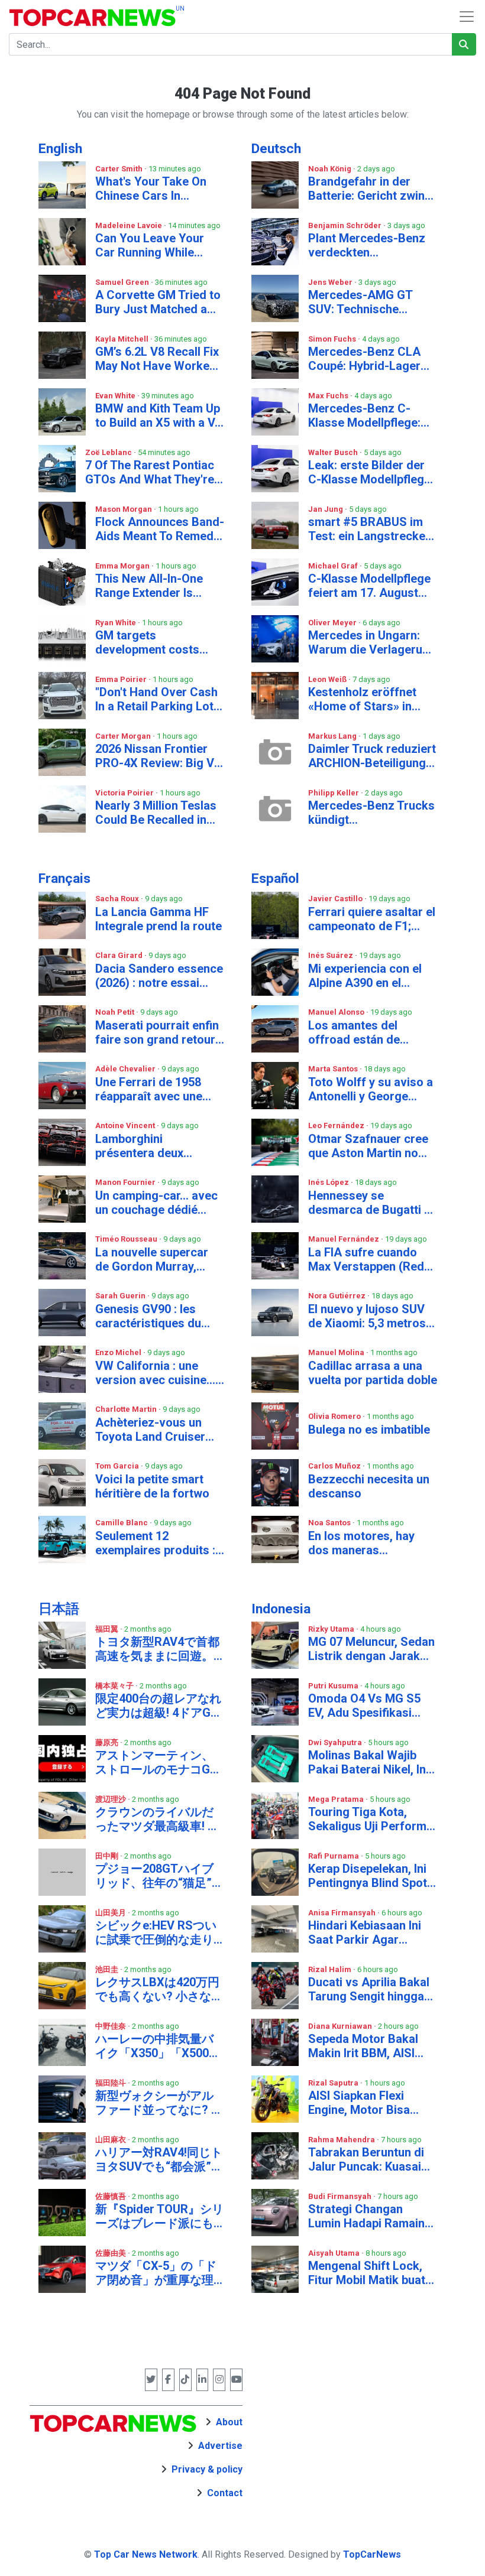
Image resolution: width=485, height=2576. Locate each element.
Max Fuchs (329, 396)
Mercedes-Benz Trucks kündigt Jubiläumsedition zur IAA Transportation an (371, 813)
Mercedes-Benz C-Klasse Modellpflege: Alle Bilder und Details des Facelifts (368, 415)
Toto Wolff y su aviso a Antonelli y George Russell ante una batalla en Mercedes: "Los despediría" (372, 1089)
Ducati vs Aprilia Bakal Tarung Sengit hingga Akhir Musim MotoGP (369, 1989)
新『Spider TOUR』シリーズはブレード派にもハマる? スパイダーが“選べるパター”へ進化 (159, 2216)
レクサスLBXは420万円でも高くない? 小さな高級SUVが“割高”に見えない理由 (159, 1989)
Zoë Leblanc (109, 452)
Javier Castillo (336, 899)
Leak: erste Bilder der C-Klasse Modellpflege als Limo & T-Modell (369, 472)
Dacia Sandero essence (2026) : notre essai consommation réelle (159, 976)
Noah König (331, 169)
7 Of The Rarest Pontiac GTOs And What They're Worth (150, 472)
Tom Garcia (118, 1466)
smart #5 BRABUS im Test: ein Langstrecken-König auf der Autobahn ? (372, 529)
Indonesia (281, 1609)
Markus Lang (333, 736)
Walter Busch (334, 452)
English (60, 149)
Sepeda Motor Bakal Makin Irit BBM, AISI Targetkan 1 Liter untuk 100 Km (371, 2046)
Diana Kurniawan (341, 2026)
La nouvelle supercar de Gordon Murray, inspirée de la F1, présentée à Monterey (154, 1259)
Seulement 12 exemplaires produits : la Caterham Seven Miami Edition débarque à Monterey (159, 1543)
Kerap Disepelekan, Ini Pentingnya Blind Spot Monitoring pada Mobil (369, 1876)
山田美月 (111, 1913)
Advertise (220, 2446)
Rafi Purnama (334, 1856)
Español (275, 878)
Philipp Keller (334, 793)
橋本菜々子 (115, 1686)
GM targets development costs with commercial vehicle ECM (147, 642)
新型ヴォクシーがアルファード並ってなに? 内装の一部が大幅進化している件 (159, 2103)
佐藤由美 (111, 2253)
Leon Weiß (328, 679)
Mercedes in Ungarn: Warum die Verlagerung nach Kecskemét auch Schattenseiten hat (372, 642)
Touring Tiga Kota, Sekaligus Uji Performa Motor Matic (371, 1819)
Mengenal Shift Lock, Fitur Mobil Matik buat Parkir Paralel (367, 2273)
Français (64, 878)
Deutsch (276, 149)
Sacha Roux (118, 899)
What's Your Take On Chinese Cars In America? (151, 189)
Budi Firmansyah (341, 2196)
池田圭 (108, 1969)
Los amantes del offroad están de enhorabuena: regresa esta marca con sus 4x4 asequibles (372, 1032)
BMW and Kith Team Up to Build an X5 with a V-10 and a (158, 415)
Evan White (116, 396)
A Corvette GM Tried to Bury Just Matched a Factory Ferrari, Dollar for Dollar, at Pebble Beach (158, 302)
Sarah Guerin (121, 1296)
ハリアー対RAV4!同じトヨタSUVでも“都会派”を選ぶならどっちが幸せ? (159, 2159)
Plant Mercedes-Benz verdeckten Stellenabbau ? (367, 245)
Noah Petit (116, 1012)
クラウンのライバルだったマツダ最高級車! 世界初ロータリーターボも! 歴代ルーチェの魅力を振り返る (157, 1819)
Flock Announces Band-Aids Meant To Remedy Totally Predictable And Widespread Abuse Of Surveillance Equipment (160, 529)
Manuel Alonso (337, 1012)
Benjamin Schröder (346, 225)
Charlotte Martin (127, 1409)
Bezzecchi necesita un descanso (369, 1486)
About (229, 2422)
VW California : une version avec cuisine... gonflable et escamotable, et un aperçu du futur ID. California (155, 1373)
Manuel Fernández (345, 1239)
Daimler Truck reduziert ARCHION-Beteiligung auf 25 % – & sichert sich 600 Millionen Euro (372, 756)
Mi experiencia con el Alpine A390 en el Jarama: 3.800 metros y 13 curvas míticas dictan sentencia (372, 976)
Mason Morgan (125, 509)
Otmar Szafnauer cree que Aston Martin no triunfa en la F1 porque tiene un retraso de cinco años (369, 1146)
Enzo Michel (119, 1352)
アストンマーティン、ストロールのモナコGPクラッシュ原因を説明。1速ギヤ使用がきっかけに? (158, 1762)
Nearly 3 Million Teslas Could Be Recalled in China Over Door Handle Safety (156, 813)
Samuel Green (123, 282)
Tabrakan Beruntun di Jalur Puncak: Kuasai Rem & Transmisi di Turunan (366, 2159)
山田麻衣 (111, 2140)
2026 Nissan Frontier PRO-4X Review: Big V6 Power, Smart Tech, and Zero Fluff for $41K (159, 756)
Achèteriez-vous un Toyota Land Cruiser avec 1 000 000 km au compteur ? (153, 1430)
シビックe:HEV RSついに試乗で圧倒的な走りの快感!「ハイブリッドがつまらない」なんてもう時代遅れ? (156, 1932)
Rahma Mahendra (342, 2140)
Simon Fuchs (333, 339)
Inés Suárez (332, 955)
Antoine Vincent (126, 1125)
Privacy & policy (207, 2469)
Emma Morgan (123, 566)
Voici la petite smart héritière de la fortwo (152, 1486)
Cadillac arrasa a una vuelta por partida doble (373, 1373)
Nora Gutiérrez (338, 1296)
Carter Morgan (124, 736)
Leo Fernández (337, 1125)
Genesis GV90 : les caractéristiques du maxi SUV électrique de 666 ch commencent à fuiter (158, 1316)
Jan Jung (326, 509)
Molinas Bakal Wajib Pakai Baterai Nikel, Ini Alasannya (368, 1762)
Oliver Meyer (333, 623)
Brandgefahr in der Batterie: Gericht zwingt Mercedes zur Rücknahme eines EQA (372, 189)
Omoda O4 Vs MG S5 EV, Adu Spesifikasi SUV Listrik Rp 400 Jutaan (364, 1706)
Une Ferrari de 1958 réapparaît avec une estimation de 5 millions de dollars (159, 1089)
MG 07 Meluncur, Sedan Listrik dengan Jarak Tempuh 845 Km (371, 1649)
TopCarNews (372, 2554)
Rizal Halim (331, 1969)
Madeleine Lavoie (130, 225)
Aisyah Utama (335, 2253)
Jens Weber (331, 282)
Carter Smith (120, 169)
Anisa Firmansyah (343, 1913)
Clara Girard (120, 955)
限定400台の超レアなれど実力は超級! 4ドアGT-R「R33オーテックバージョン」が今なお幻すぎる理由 (158, 1706)
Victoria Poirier (125, 793)
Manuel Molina (337, 1352)
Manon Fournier (126, 1182)
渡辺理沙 (111, 1799)
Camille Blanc (122, 1523)
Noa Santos (330, 1523)
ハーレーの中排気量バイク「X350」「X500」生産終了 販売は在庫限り (158, 2046)
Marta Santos (334, 1069)
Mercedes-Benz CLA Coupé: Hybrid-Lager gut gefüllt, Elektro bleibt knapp (364, 359)
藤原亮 (108, 1742)
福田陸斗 (111, 2083)
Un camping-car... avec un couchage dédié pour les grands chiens (157, 1203)
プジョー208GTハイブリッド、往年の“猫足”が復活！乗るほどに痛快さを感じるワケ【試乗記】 (159, 1876)
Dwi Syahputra (336, 1742)
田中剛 (108, 1856)
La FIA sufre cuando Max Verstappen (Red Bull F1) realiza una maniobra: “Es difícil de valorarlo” (370, 1259)
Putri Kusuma (334, 1686)
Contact (225, 2493)
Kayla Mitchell (123, 339)
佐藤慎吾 (111, 2196)
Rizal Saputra (334, 2083)
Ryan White (117, 623)
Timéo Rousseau (127, 1239)
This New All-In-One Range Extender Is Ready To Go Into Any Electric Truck (153, 586)
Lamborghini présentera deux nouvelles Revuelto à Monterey (151, 1146)
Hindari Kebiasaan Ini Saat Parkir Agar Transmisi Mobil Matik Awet (368, 1932)
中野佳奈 (111, 2026)
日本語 (59, 1609)
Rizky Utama (332, 1629)
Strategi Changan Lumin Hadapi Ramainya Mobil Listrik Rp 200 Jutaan (373, 2216)
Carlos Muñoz (335, 1466)
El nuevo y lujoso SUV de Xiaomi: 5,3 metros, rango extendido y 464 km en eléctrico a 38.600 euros (368, 1316)
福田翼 (108, 1629)
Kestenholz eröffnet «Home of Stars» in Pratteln (362, 699)
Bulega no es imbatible (369, 1430)
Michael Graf (334, 566)
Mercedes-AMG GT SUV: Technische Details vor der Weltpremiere (360, 302)
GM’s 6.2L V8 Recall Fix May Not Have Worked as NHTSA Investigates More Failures (158, 359)
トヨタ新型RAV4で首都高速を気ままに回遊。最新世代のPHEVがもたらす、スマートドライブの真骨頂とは (158, 1649)
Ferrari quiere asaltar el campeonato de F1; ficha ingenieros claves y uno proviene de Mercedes (372, 919)
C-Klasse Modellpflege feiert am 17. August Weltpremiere (369, 586)
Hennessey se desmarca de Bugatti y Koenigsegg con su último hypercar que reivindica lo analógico (369, 1203)
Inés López (329, 1182)
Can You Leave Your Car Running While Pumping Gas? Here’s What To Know (153, 245)
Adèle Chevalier (126, 1069)
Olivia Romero (335, 1416)
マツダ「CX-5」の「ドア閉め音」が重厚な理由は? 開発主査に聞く (156, 2273)
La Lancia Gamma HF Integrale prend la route (159, 919)
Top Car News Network (146, 2554)
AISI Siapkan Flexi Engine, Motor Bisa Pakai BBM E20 (359, 2103)
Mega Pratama (337, 1799)
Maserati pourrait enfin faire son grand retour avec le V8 (157, 1032)
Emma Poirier (122, 679)
